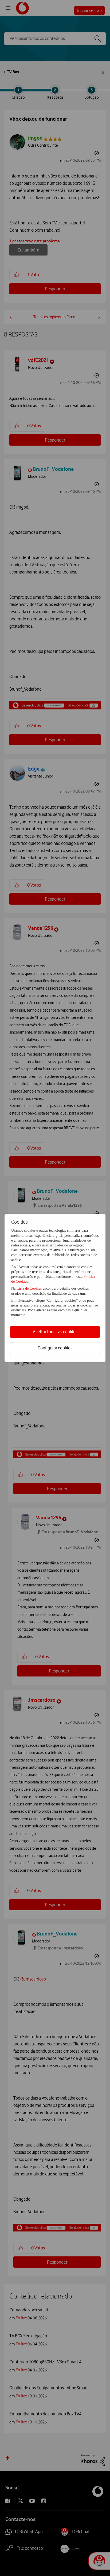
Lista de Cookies (30, 1288)
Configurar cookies (55, 1348)
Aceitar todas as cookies (55, 1332)
